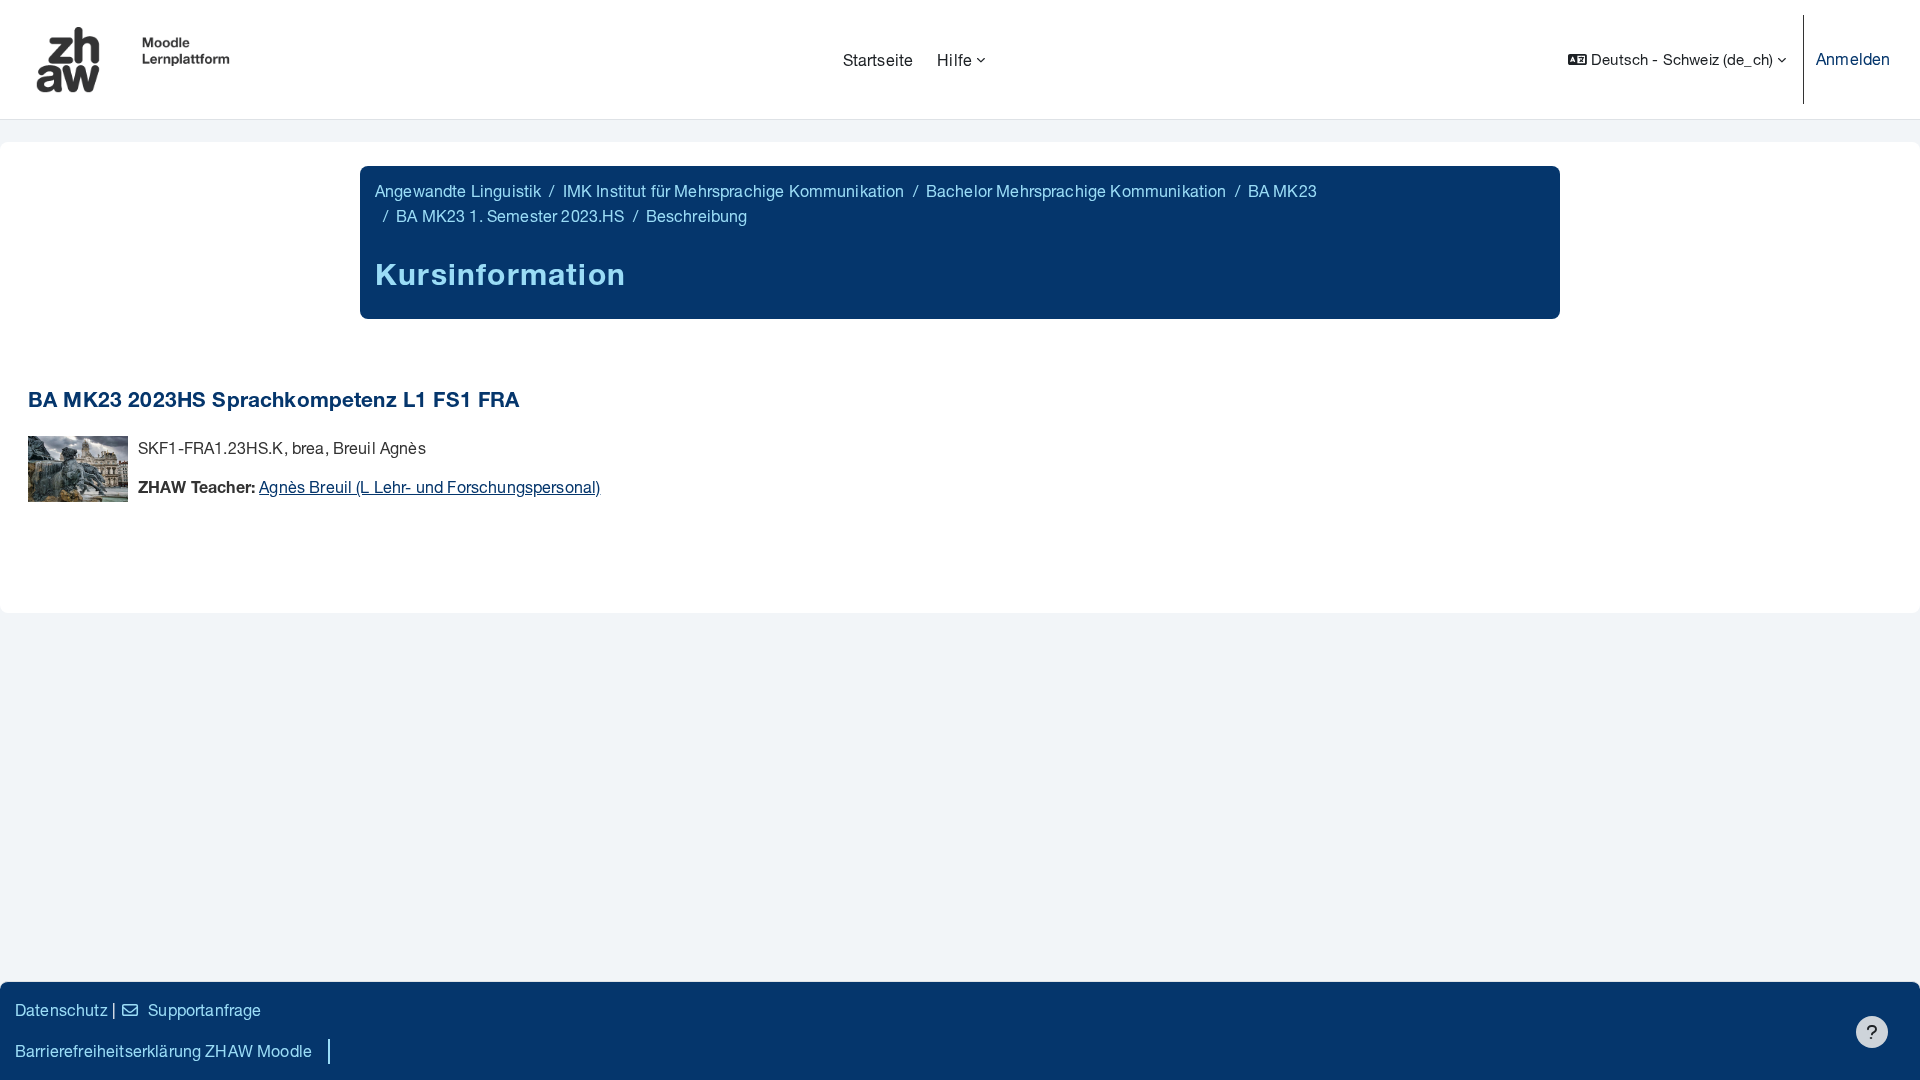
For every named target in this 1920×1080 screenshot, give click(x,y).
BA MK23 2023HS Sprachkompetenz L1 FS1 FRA (274, 402)
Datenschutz (61, 1009)
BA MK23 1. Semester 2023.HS (510, 215)
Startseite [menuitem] (878, 59)
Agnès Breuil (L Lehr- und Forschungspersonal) (429, 486)
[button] (1677, 59)
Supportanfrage (204, 1009)
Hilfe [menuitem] (954, 59)
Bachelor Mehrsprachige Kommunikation (1076, 190)
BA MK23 (1282, 190)
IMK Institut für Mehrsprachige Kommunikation (734, 190)
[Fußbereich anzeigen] (1872, 1032)
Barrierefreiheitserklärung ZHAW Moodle (163, 1050)
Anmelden (1853, 58)
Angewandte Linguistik (458, 190)
